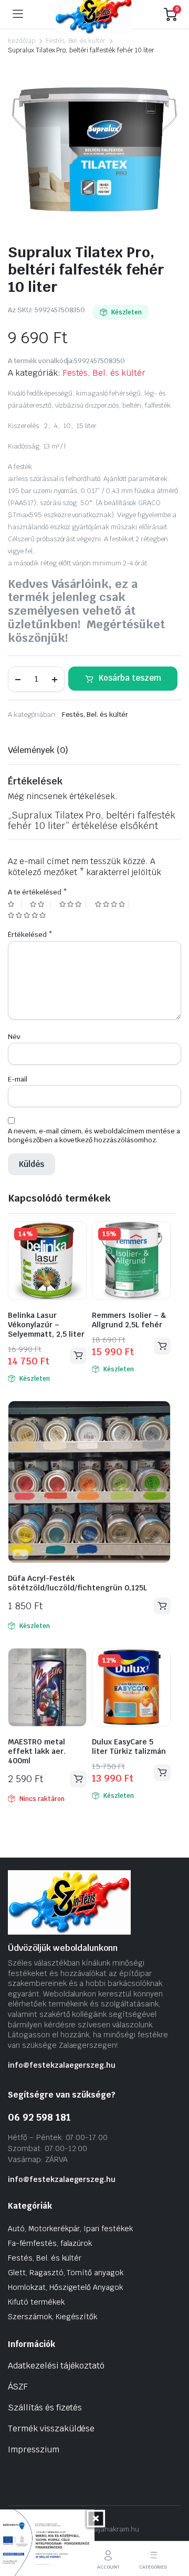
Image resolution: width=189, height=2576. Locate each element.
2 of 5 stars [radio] (40, 905)
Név (14, 1037)
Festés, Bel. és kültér (76, 41)
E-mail (18, 1079)
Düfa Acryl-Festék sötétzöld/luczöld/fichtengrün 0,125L (77, 1583)
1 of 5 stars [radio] (15, 905)
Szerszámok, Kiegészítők (52, 2317)
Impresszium (34, 2449)
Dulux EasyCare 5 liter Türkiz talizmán (129, 1747)
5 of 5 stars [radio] (28, 916)
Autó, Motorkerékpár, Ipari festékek (70, 2229)
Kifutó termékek (36, 2302)
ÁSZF (18, 2387)
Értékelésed (30, 935)
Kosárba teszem (130, 678)
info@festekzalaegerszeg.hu (62, 2065)
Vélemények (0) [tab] (38, 750)
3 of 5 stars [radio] (73, 905)
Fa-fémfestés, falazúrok (50, 2243)
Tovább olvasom (78, 1779)
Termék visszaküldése (51, 2428)
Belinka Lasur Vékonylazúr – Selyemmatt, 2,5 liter (46, 1325)
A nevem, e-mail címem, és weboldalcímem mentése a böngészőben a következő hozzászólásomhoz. (94, 1136)
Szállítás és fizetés (45, 2408)
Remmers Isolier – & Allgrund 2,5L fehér (129, 1320)
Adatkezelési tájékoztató (56, 2366)
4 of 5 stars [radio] (112, 905)
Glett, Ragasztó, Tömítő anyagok (66, 2273)
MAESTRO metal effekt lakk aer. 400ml (37, 1751)
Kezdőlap (22, 41)
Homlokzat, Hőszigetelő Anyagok (65, 2287)
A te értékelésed (37, 892)
